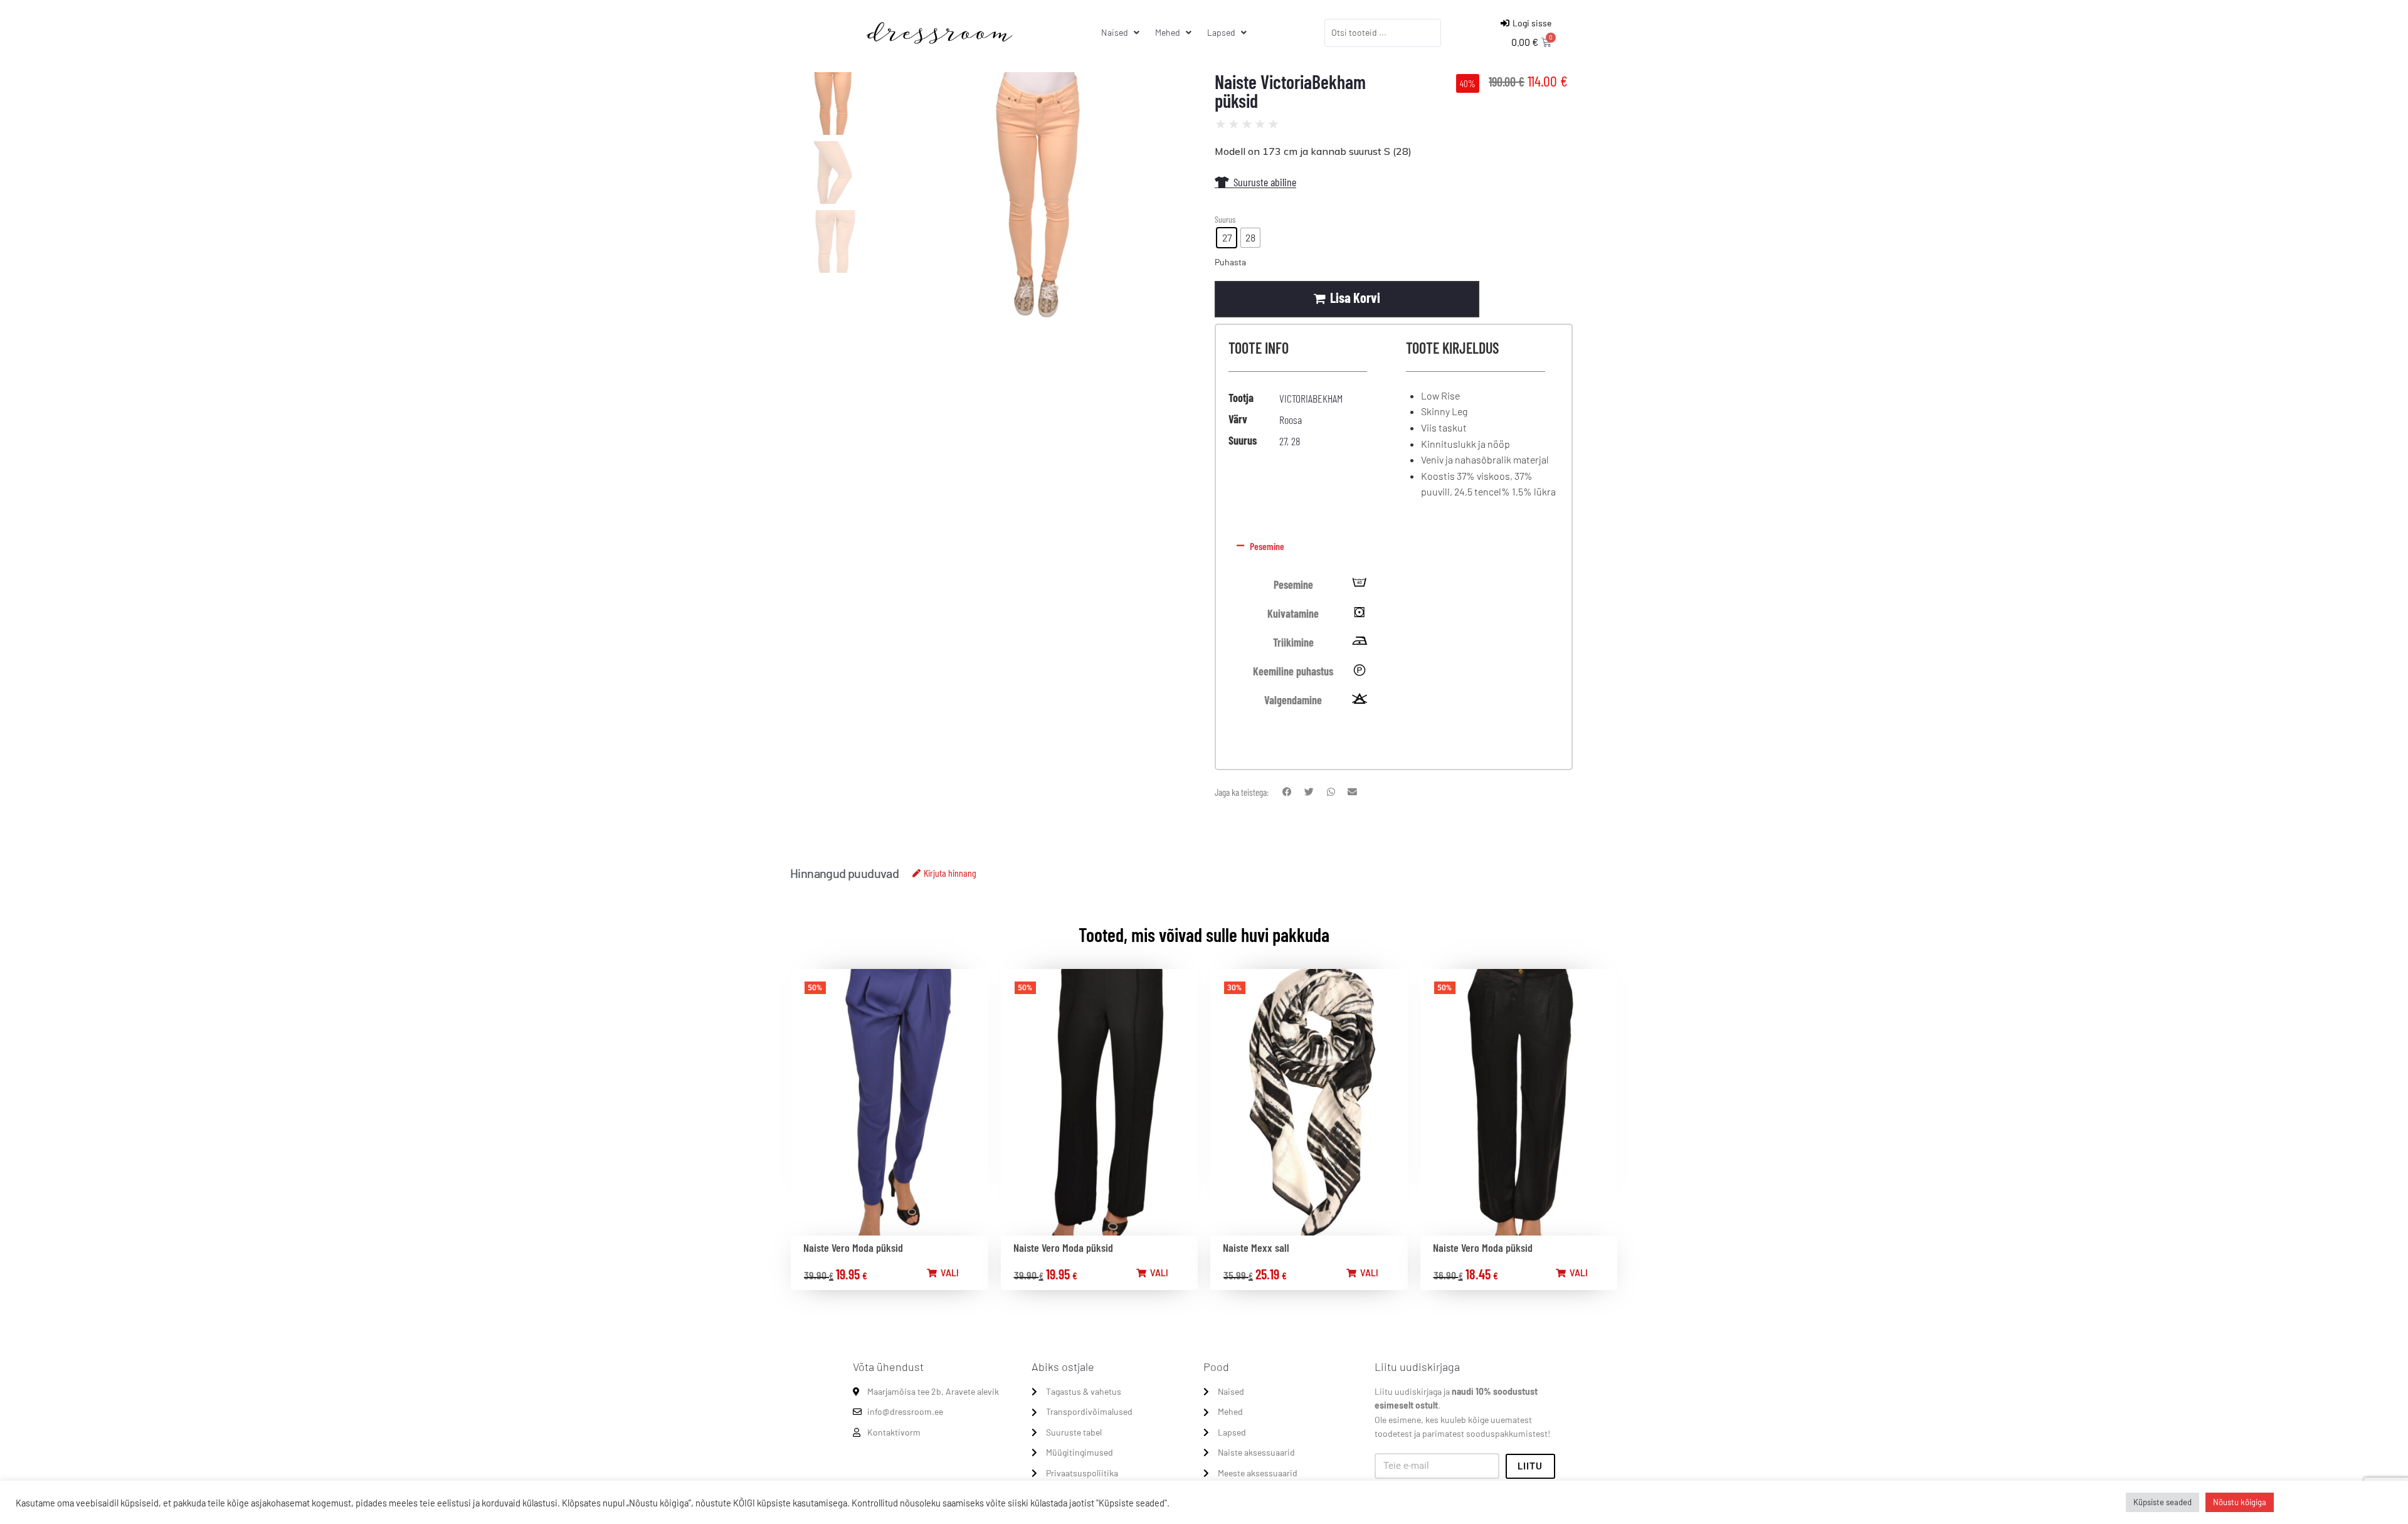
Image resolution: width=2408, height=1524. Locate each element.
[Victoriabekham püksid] (1037, 198)
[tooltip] (1360, 585)
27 (1283, 441)
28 (1296, 441)
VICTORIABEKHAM (1311, 398)
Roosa (1291, 420)
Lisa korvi (1355, 297)
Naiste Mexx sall (1256, 1247)
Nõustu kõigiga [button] (2240, 1502)
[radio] (1227, 238)
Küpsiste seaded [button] (2162, 1502)
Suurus (1225, 219)
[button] (1391, 546)
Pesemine (1267, 546)
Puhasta (1230, 262)
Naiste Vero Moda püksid (853, 1247)
